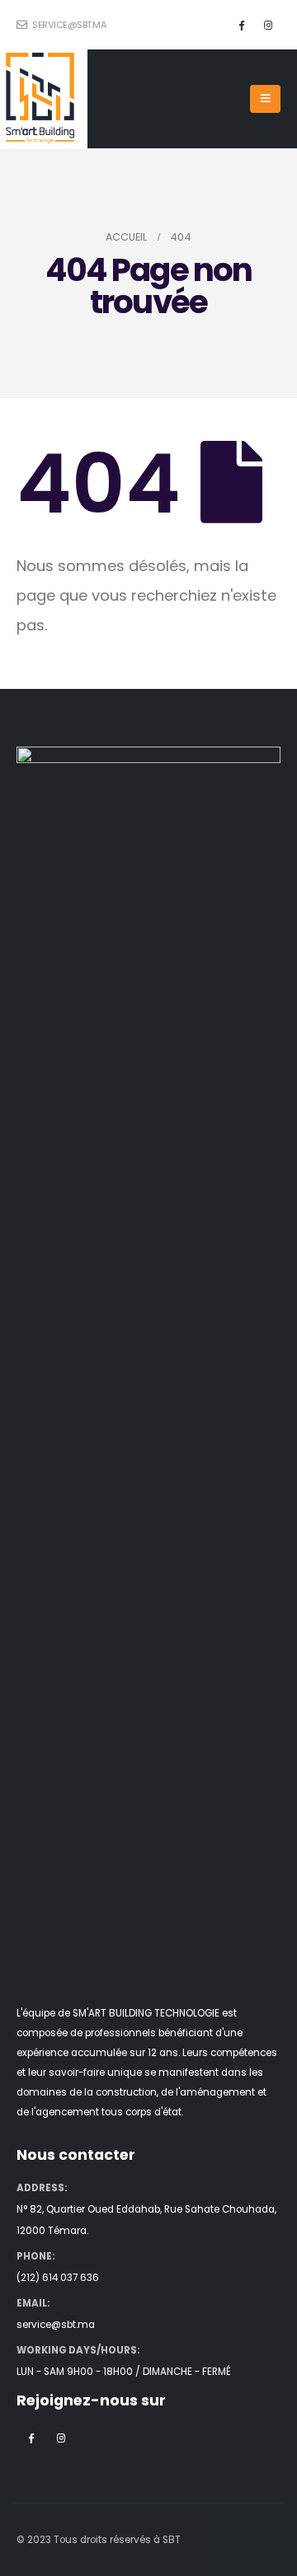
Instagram (61, 2438)
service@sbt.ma (68, 25)
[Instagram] (268, 25)
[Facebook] (241, 25)
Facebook (31, 2438)
